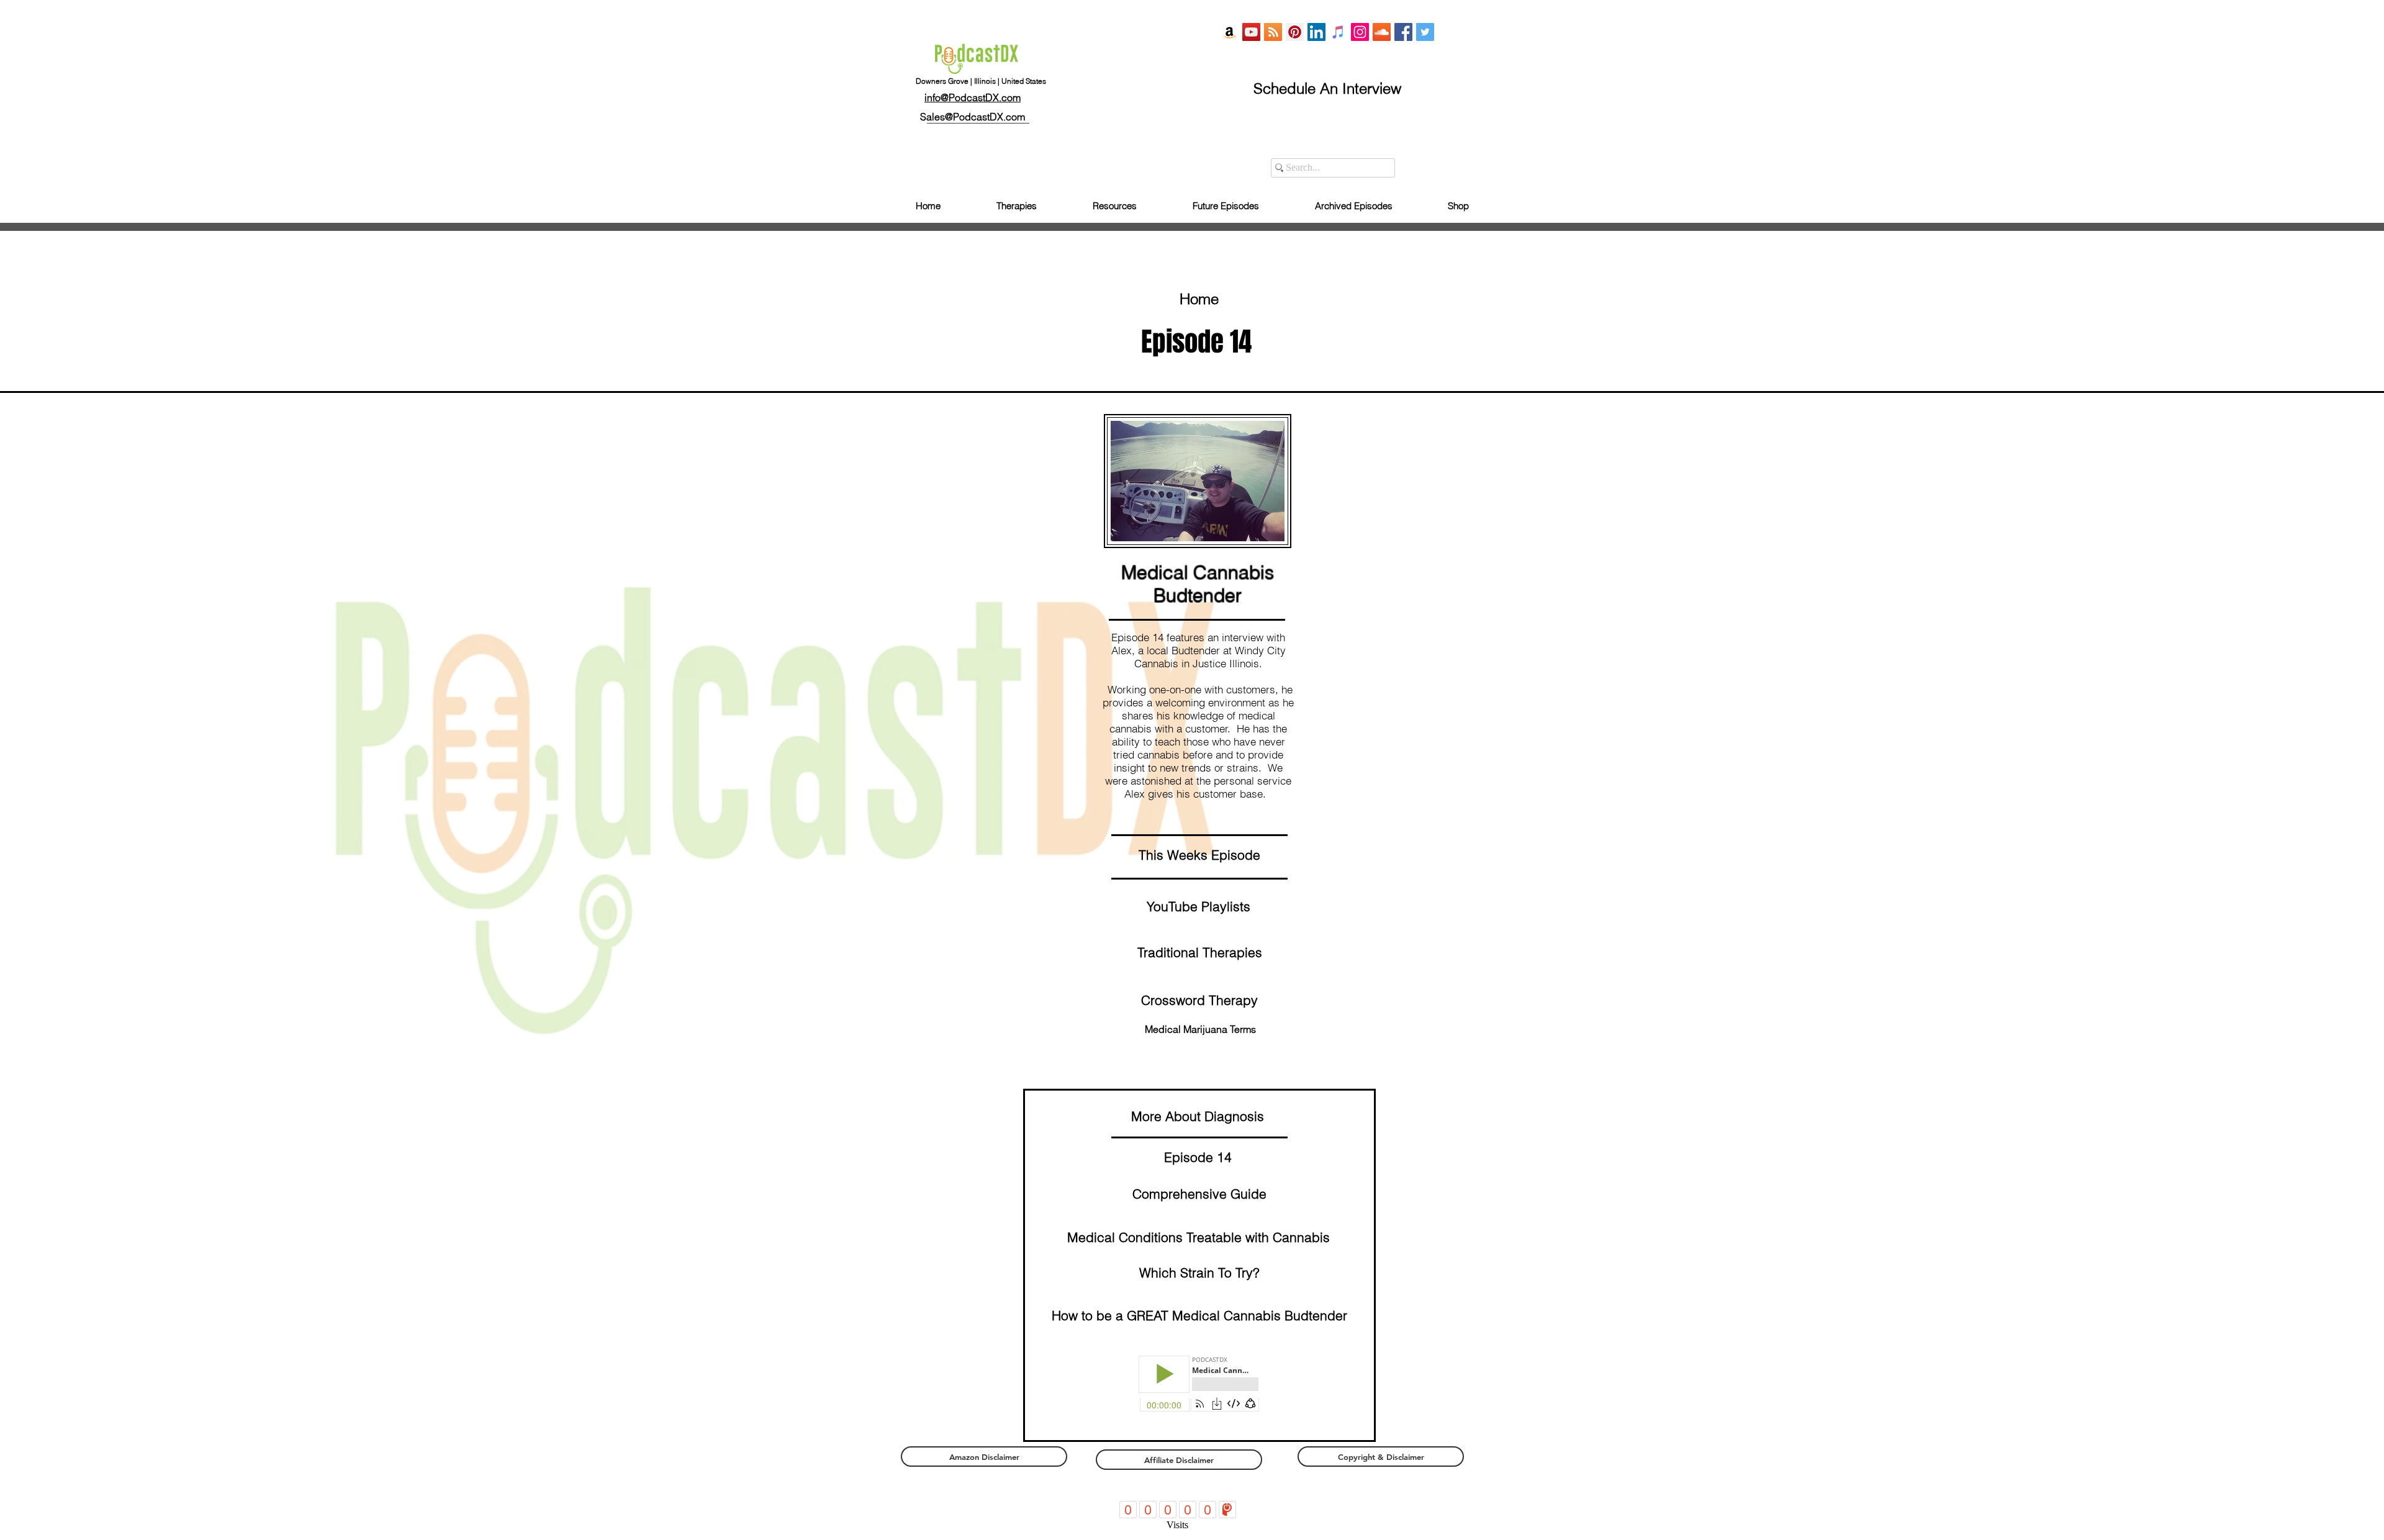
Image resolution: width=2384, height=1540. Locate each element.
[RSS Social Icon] (1273, 32)
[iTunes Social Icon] (1338, 32)
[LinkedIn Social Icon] (1316, 32)
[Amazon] (1230, 32)
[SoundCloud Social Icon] (1382, 32)
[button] (1199, 1000)
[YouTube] (1251, 32)
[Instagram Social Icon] (1360, 32)
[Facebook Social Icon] (1403, 32)
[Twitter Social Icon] (1425, 32)
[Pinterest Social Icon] (1295, 32)
